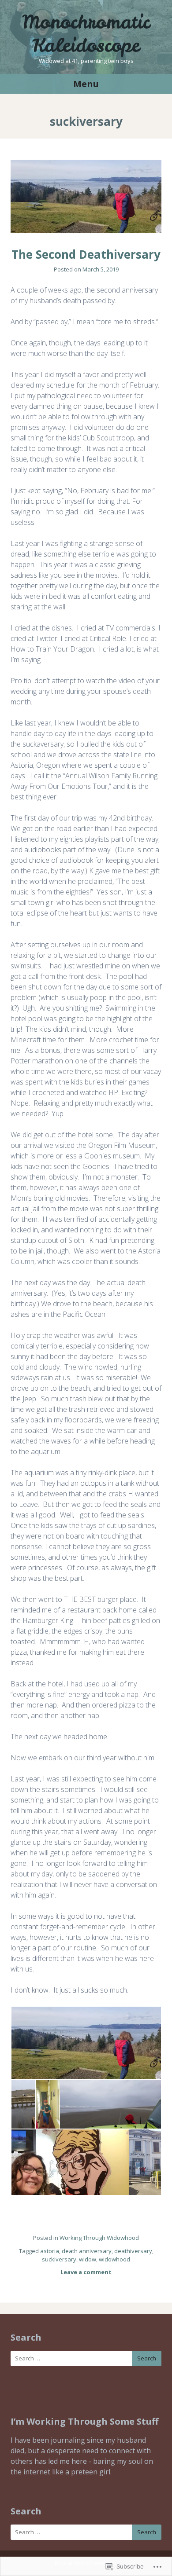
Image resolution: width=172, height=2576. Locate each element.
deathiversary (133, 2251)
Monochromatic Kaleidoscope (86, 34)
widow (88, 2259)
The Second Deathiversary (86, 254)
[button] (86, 2043)
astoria (50, 2251)
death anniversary (87, 2251)
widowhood (114, 2259)
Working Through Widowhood (99, 2238)
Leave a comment (86, 2272)
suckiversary (59, 2259)
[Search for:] (86, 2358)
